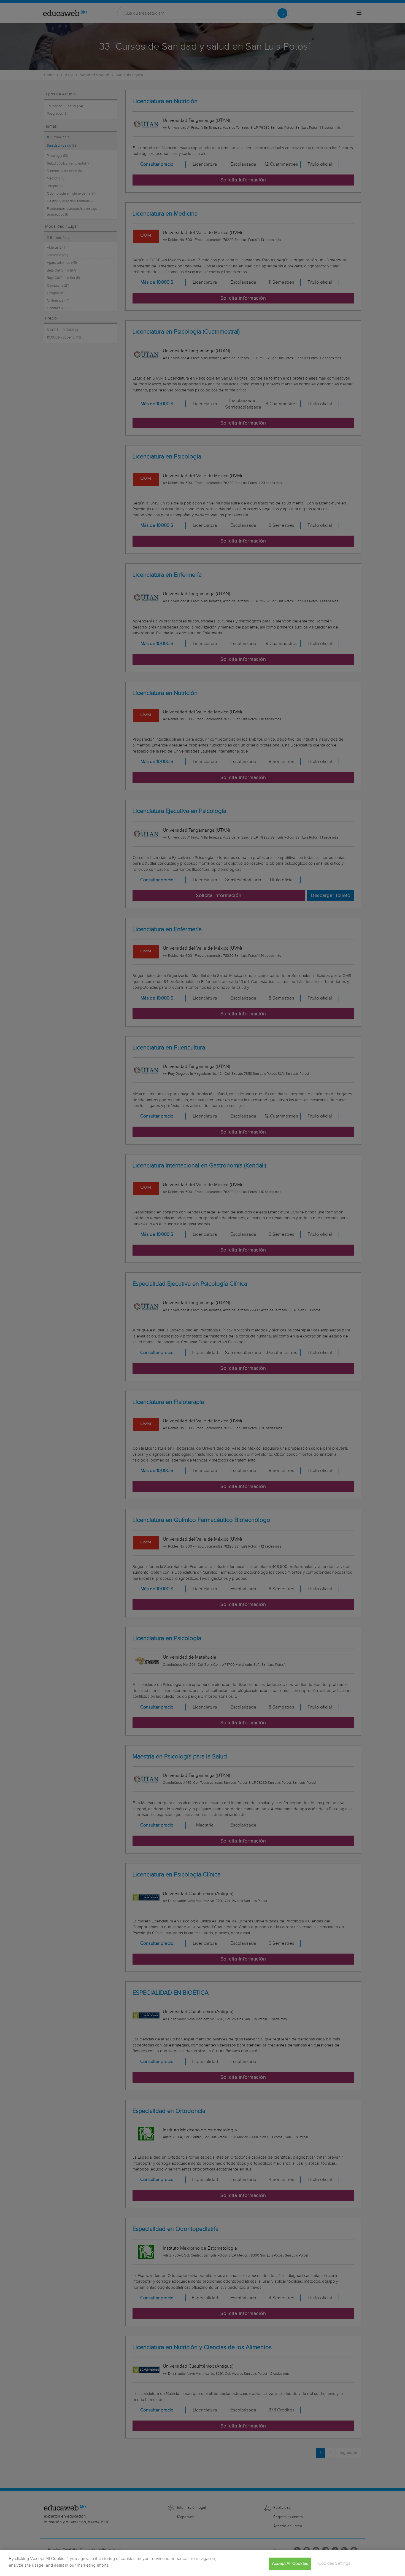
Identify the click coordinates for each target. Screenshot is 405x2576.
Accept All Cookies (290, 2564)
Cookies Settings (334, 2563)
